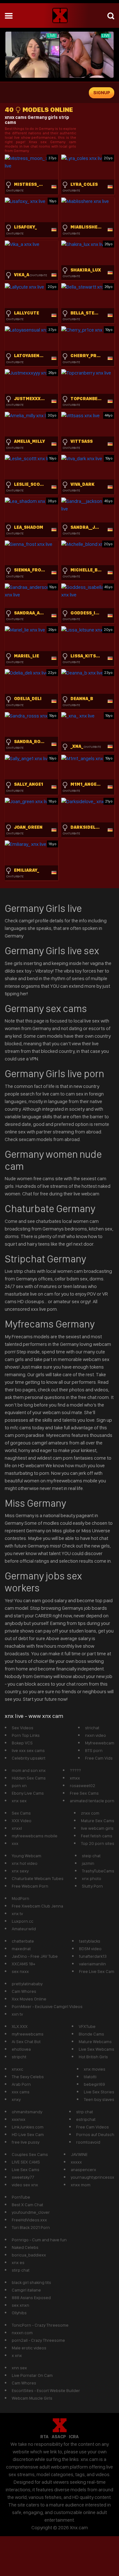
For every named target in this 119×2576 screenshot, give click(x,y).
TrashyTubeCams (98, 1871)
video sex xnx (25, 2185)
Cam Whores (24, 1991)
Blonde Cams (91, 2034)
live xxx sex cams (28, 1750)
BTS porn (94, 1750)
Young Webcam (26, 1856)
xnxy (16, 2099)
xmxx (75, 1778)
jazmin (88, 1863)
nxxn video (96, 1735)
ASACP (59, 2437)
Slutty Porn (92, 1886)
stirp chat (21, 2270)
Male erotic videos (29, 2348)
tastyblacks (90, 1941)
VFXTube (87, 2026)
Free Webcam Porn (30, 1886)
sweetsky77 (23, 2177)
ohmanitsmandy (27, 2112)
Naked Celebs (25, 2247)
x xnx (17, 2355)
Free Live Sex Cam (97, 1971)
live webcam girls (97, 1828)
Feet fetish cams (97, 1836)
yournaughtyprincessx (93, 2177)
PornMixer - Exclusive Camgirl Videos (47, 2006)
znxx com (90, 1813)
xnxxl (17, 1828)
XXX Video (22, 1821)
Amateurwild (24, 1929)
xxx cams (21, 2092)
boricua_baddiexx (29, 2255)
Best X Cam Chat (27, 2205)
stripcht (19, 2057)
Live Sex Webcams (96, 2049)
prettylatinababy (27, 1984)
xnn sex (19, 2368)
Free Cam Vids (99, 1758)
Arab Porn (21, 2084)
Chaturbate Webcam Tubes (38, 1878)
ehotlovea (21, 2049)
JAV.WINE (79, 2154)
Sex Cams (21, 1813)
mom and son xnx (29, 1770)
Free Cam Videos (93, 2127)
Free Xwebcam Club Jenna (37, 1906)
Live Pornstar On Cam (32, 2375)
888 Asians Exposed (31, 2298)
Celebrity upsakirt (29, 1758)
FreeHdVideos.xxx (29, 2220)
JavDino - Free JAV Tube (35, 1956)
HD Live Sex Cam (28, 2134)
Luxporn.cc (23, 1921)
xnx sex (19, 1801)
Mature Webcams (95, 2042)
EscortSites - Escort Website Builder (46, 2390)
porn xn (19, 1785)
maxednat (21, 1949)
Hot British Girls (93, 2057)
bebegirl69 (94, 2084)
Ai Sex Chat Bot (26, 2042)
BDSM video (90, 1949)
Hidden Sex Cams (29, 1778)
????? (75, 1770)
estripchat (86, 2119)
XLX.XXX (20, 2026)
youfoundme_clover (31, 2212)
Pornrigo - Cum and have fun (39, 2240)
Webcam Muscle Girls (32, 2398)
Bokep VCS (22, 1743)
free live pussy (26, 2142)
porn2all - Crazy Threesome (38, 2340)
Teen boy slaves (99, 2099)
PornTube (21, 2197)
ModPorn (20, 1898)
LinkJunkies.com (28, 2127)
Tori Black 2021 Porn (31, 2227)
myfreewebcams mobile (35, 1836)
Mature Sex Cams (98, 1821)
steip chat (91, 1856)
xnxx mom (81, 2185)
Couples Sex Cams (30, 2154)
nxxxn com (22, 2333)
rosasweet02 (83, 1785)
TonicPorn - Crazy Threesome (40, 2325)
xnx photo (92, 1878)
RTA (44, 2437)
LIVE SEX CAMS (26, 2162)
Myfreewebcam (100, 1743)
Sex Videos (23, 1728)
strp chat (85, 2112)
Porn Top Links (26, 1735)
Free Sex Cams (84, 1793)
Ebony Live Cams (28, 1793)
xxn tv (17, 2014)
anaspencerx (83, 2170)
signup (102, 93)
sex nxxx (20, 1971)
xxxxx (76, 2162)
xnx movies (95, 2069)
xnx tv (17, 1914)
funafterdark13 (93, 1956)
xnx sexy (20, 1871)
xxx (15, 1843)
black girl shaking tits (31, 2282)
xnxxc (17, 2069)
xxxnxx (19, 2119)
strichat (92, 1728)
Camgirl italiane (26, 2290)
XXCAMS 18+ (23, 1964)
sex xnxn (20, 2305)
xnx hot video (25, 1863)
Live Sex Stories (99, 2092)
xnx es (18, 2262)
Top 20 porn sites (98, 1843)
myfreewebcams (28, 2034)
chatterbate (23, 1941)
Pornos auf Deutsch (95, 2134)
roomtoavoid (88, 2142)
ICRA (74, 2437)
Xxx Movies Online (29, 1999)
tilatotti (90, 2077)
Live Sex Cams (26, 2170)
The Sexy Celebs (28, 2077)
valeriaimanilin (93, 1964)
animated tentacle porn (92, 1801)
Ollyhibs (19, 2313)
